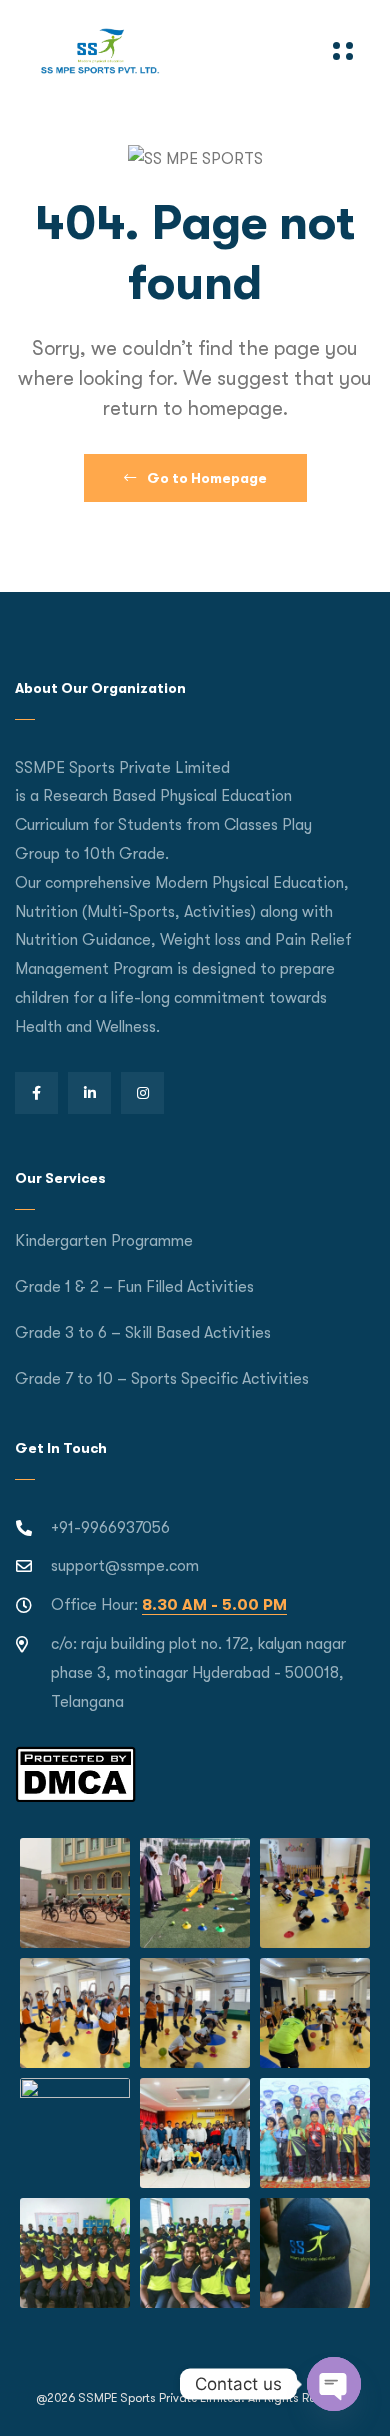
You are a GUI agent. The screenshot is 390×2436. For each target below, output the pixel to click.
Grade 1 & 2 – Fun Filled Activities (134, 1287)
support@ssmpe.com (125, 1566)
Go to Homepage (205, 478)
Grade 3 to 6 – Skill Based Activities (143, 1333)
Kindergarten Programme (104, 1241)
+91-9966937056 (110, 1528)
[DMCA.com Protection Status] (75, 1774)
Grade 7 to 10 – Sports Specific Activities (162, 1379)
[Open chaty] (334, 2384)
